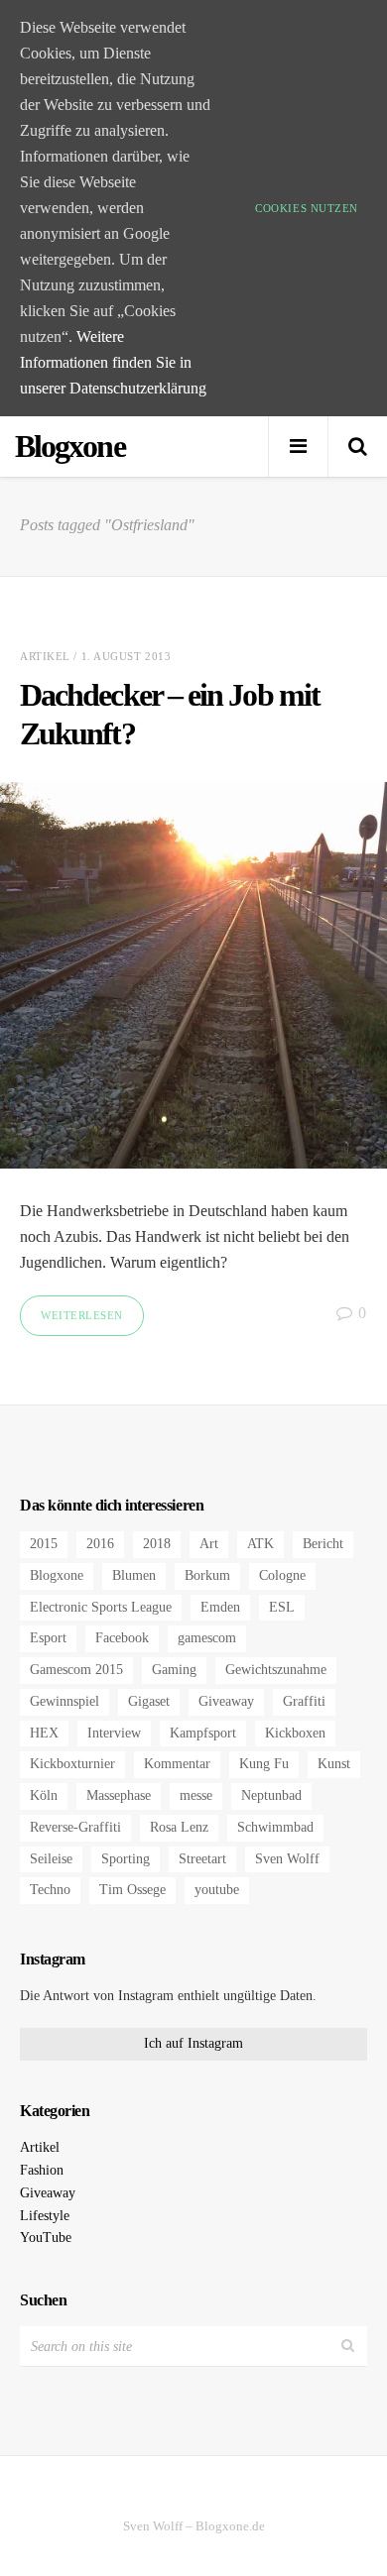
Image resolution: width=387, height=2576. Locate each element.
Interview (114, 1733)
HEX (44, 1733)
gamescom (207, 1638)
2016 (100, 1544)
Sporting (126, 1859)
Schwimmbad (275, 1827)
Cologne (282, 1575)
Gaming (174, 1670)
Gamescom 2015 (76, 1670)
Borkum (207, 1575)
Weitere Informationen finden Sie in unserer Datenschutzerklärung (113, 362)
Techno (50, 1890)
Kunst (334, 1764)
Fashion (42, 2170)
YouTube (46, 2238)
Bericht (323, 1544)
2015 (44, 1544)
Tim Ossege (132, 1890)
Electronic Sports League (101, 1607)
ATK (260, 1544)
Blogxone (57, 1575)
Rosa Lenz (179, 1827)
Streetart (202, 1859)
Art (209, 1544)
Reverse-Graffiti (75, 1827)
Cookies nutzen (307, 208)
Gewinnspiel (64, 1701)
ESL (282, 1607)
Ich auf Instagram (193, 2043)
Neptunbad (271, 1795)
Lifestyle (45, 2216)
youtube (217, 1890)
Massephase (119, 1795)
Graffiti (304, 1701)
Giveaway (226, 1701)
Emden (220, 1607)
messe (196, 1795)
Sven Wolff (287, 1859)
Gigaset (149, 1701)
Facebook (122, 1638)
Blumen (134, 1575)
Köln (44, 1795)
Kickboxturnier (72, 1764)
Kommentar (177, 1764)
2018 (157, 1544)
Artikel (45, 656)
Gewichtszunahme (276, 1670)
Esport (48, 1638)
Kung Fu (264, 1764)
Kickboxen (295, 1733)
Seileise (51, 1859)
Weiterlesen (82, 1315)
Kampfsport (203, 1733)
